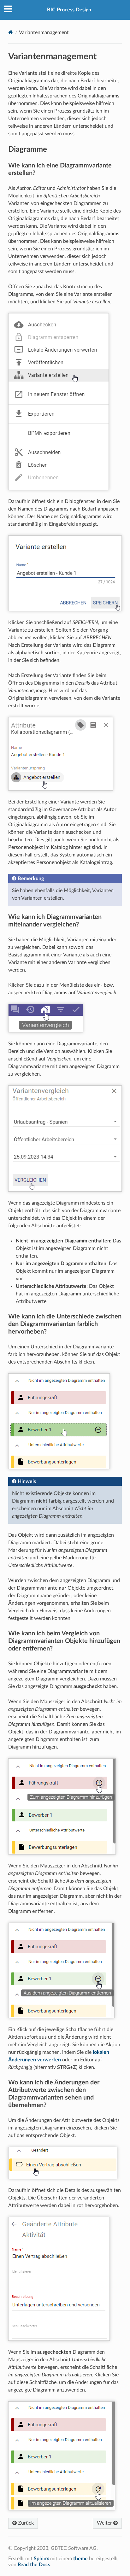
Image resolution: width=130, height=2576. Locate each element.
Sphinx (41, 2559)
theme (80, 2559)
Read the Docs (34, 2565)
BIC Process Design (69, 10)
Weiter (105, 2523)
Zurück (25, 2523)
